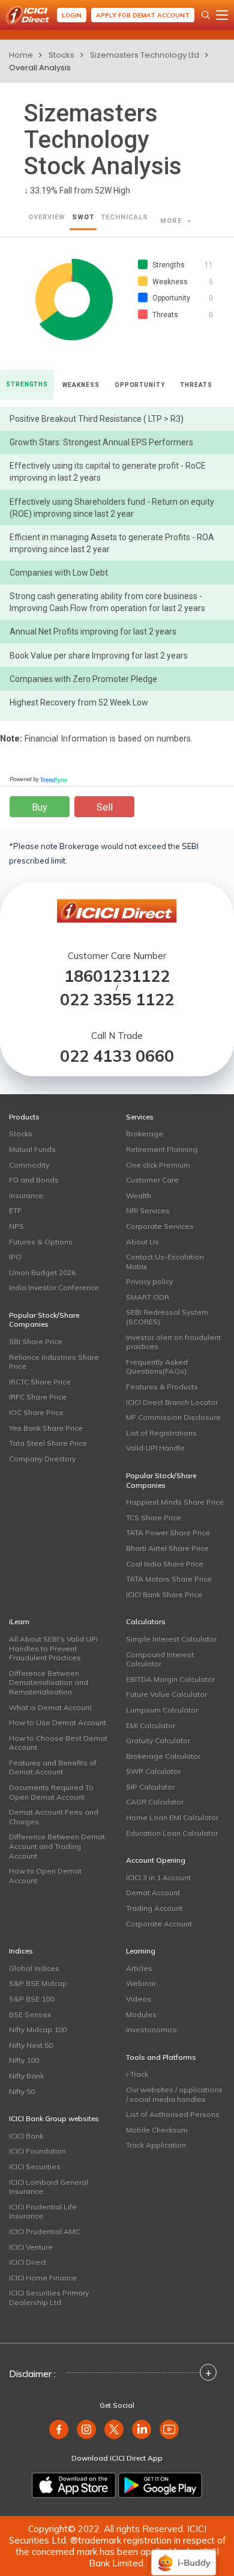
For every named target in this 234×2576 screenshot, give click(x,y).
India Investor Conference (54, 1287)
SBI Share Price (36, 1341)
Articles (139, 1968)
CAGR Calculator (155, 1802)
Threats (196, 385)
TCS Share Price (154, 1518)
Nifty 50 (22, 2091)
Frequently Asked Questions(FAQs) (157, 1367)
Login (72, 15)
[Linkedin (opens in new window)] (142, 2429)
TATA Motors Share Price (169, 1579)
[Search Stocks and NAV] (206, 15)
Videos (139, 1999)
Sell (105, 807)
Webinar (141, 1983)
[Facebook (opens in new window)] (59, 2429)
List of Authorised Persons (173, 2114)
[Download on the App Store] (74, 2485)
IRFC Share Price (38, 1397)
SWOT (83, 217)
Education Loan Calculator (172, 1833)
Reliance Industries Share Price (54, 1362)
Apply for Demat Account (143, 15)
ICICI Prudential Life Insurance (43, 2212)
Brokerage (145, 1134)
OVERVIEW (47, 217)
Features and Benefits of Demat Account (53, 1768)
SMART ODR (148, 1297)
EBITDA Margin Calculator (170, 1679)
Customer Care (152, 1180)
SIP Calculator (150, 1787)
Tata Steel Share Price (48, 1443)
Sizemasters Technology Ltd (145, 55)
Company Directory (42, 1459)
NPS (16, 1226)
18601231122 (117, 976)
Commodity (29, 1165)
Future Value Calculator (166, 1694)
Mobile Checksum (157, 2130)
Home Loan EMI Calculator (172, 1817)
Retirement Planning (162, 1149)
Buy (40, 807)
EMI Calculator (151, 1725)
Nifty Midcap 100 (38, 2029)
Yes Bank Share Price (46, 1428)
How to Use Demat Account (58, 1722)
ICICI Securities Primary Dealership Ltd (49, 2297)
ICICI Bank (26, 2136)
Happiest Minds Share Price (175, 1502)
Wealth (139, 1195)
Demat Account (153, 1892)
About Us (142, 1242)
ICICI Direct (28, 2262)
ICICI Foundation (37, 2151)
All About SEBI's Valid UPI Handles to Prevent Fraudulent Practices (53, 1648)
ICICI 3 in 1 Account (158, 1877)
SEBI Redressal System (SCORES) (167, 1317)
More (172, 221)
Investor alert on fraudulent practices (173, 1342)
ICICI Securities (35, 2166)
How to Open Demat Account (45, 1876)
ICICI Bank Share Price (164, 1594)
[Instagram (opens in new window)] (86, 2429)
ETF (15, 1210)
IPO (15, 1257)
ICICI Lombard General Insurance (49, 2187)
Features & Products (162, 1387)
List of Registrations (161, 1433)
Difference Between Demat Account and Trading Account (57, 1846)
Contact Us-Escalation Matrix (165, 1262)
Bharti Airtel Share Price (167, 1548)
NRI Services (148, 1210)
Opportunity (140, 385)
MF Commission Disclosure (173, 1417)
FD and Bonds (34, 1180)
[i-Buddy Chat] (184, 2554)
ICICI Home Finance (43, 2278)
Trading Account (154, 1908)
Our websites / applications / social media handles (174, 2094)
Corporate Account (159, 1924)
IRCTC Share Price (40, 1382)
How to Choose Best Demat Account (58, 1743)
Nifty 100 (24, 2060)
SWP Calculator (153, 1771)
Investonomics (151, 2029)
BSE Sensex (30, 2014)
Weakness (81, 385)
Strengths (27, 384)
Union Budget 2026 (42, 1272)
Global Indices (34, 1968)
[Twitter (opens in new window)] (114, 2429)
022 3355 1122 (117, 1000)
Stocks (61, 55)
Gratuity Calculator (158, 1740)
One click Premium (158, 1165)
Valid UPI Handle (155, 1448)
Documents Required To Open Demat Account (51, 1792)
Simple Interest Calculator (171, 1639)
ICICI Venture (31, 2247)
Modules (141, 2014)
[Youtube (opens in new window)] (169, 2429)
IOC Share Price (36, 1412)
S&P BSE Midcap (38, 1983)
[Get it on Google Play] (160, 2485)
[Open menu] (222, 15)
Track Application (156, 2145)
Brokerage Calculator (163, 1756)
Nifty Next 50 (31, 2045)
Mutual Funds (32, 1149)
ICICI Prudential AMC (44, 2231)
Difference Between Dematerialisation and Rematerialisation (49, 1682)
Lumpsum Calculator (162, 1710)
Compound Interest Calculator (160, 1659)
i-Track (137, 2074)
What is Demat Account (50, 1707)
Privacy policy (149, 1281)
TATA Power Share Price (168, 1533)
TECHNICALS (124, 217)
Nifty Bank (26, 2076)
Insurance (26, 1195)
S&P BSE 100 (31, 1999)
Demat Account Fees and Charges (54, 1817)
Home (21, 55)
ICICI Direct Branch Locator (172, 1402)
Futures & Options (41, 1242)
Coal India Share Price (165, 1564)
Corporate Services (160, 1226)
